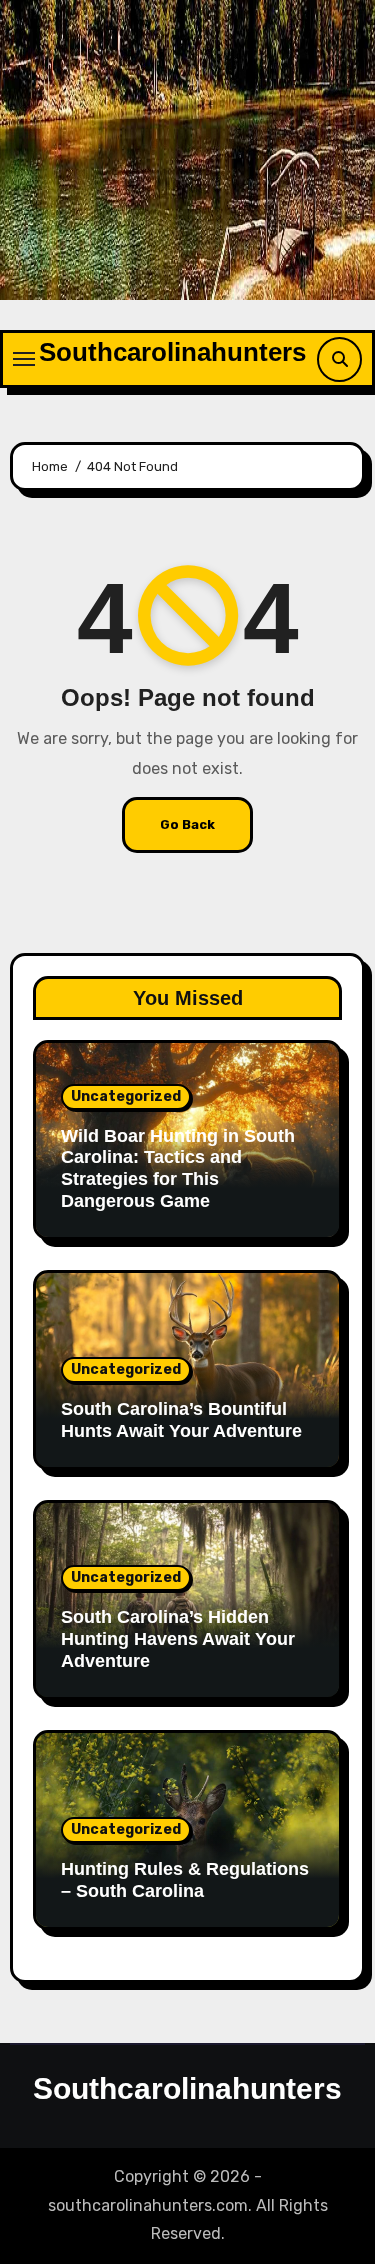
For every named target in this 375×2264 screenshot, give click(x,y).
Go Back (187, 824)
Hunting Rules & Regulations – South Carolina (185, 1880)
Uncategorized (126, 1096)
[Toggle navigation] (24, 359)
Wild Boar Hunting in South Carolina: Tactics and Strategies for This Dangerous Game (178, 1168)
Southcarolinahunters (172, 352)
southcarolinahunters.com (148, 2205)
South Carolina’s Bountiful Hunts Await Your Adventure (181, 1420)
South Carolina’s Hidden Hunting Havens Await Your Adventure (178, 1638)
